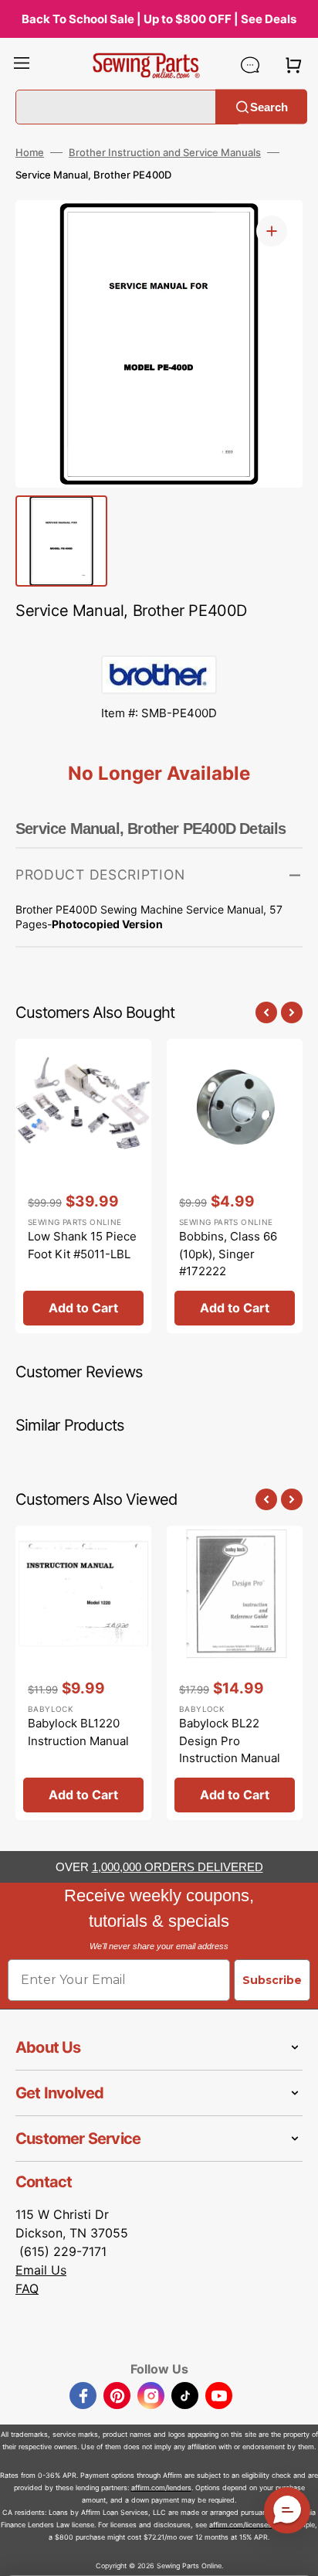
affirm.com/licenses (240, 2525)
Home (30, 152)
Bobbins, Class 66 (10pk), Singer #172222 (228, 1254)
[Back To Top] (295, 2553)
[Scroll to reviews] (159, 640)
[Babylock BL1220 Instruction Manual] (83, 1673)
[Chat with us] (250, 65)
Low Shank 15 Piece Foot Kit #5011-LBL (82, 1245)
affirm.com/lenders (161, 2488)
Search (269, 106)
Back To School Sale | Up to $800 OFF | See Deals (159, 19)
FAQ (27, 2288)
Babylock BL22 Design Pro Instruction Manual (230, 1741)
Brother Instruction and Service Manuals (165, 152)
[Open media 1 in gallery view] (272, 231)
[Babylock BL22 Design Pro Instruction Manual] (235, 1673)
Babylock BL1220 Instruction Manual (78, 1732)
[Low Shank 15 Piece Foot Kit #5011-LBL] (83, 1186)
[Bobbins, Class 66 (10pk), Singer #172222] (235, 1186)
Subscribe (272, 1980)
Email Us (41, 2270)
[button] (22, 65)
